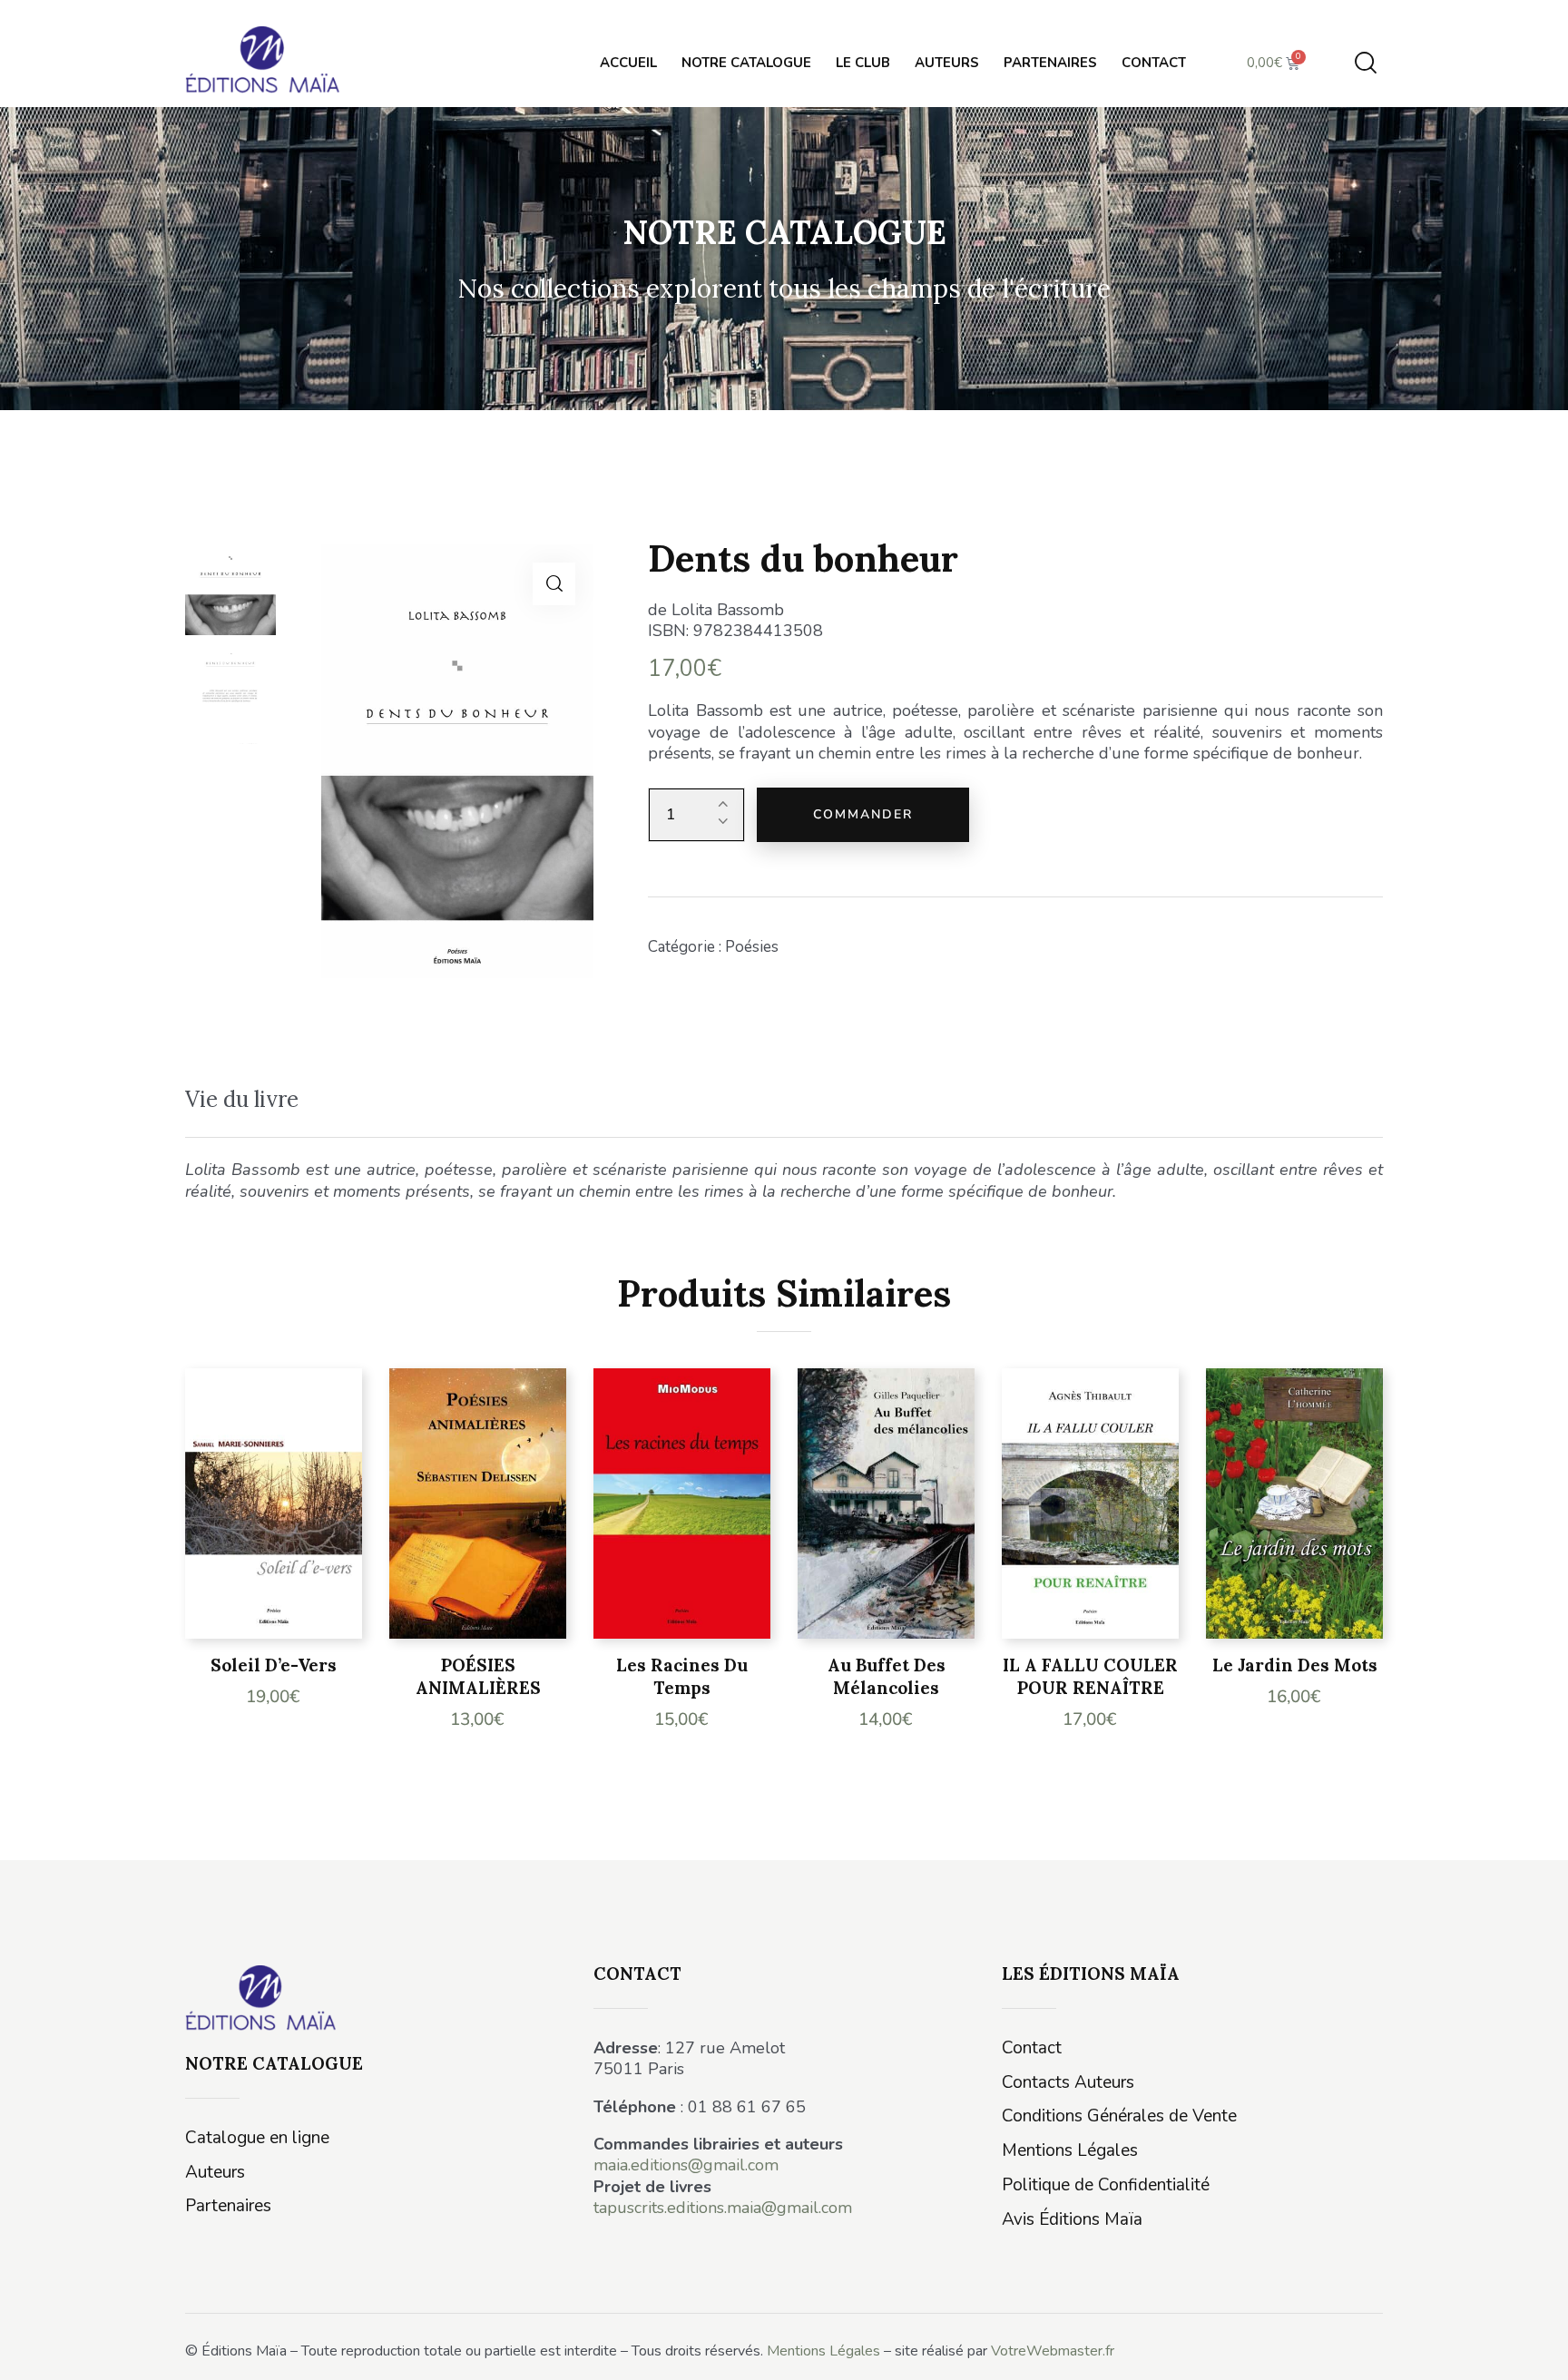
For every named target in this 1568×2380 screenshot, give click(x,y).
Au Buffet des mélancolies (887, 1676)
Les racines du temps (682, 1676)
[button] (554, 584)
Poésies (752, 947)
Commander (863, 814)
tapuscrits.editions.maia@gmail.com (723, 2208)
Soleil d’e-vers (274, 1665)
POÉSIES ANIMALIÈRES (478, 1676)
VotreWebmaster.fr (1053, 2351)
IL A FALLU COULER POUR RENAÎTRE (1090, 1676)
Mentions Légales (823, 2351)
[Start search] (1366, 63)
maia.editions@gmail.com (686, 2165)
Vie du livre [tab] (242, 1099)
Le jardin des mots (1295, 1665)
